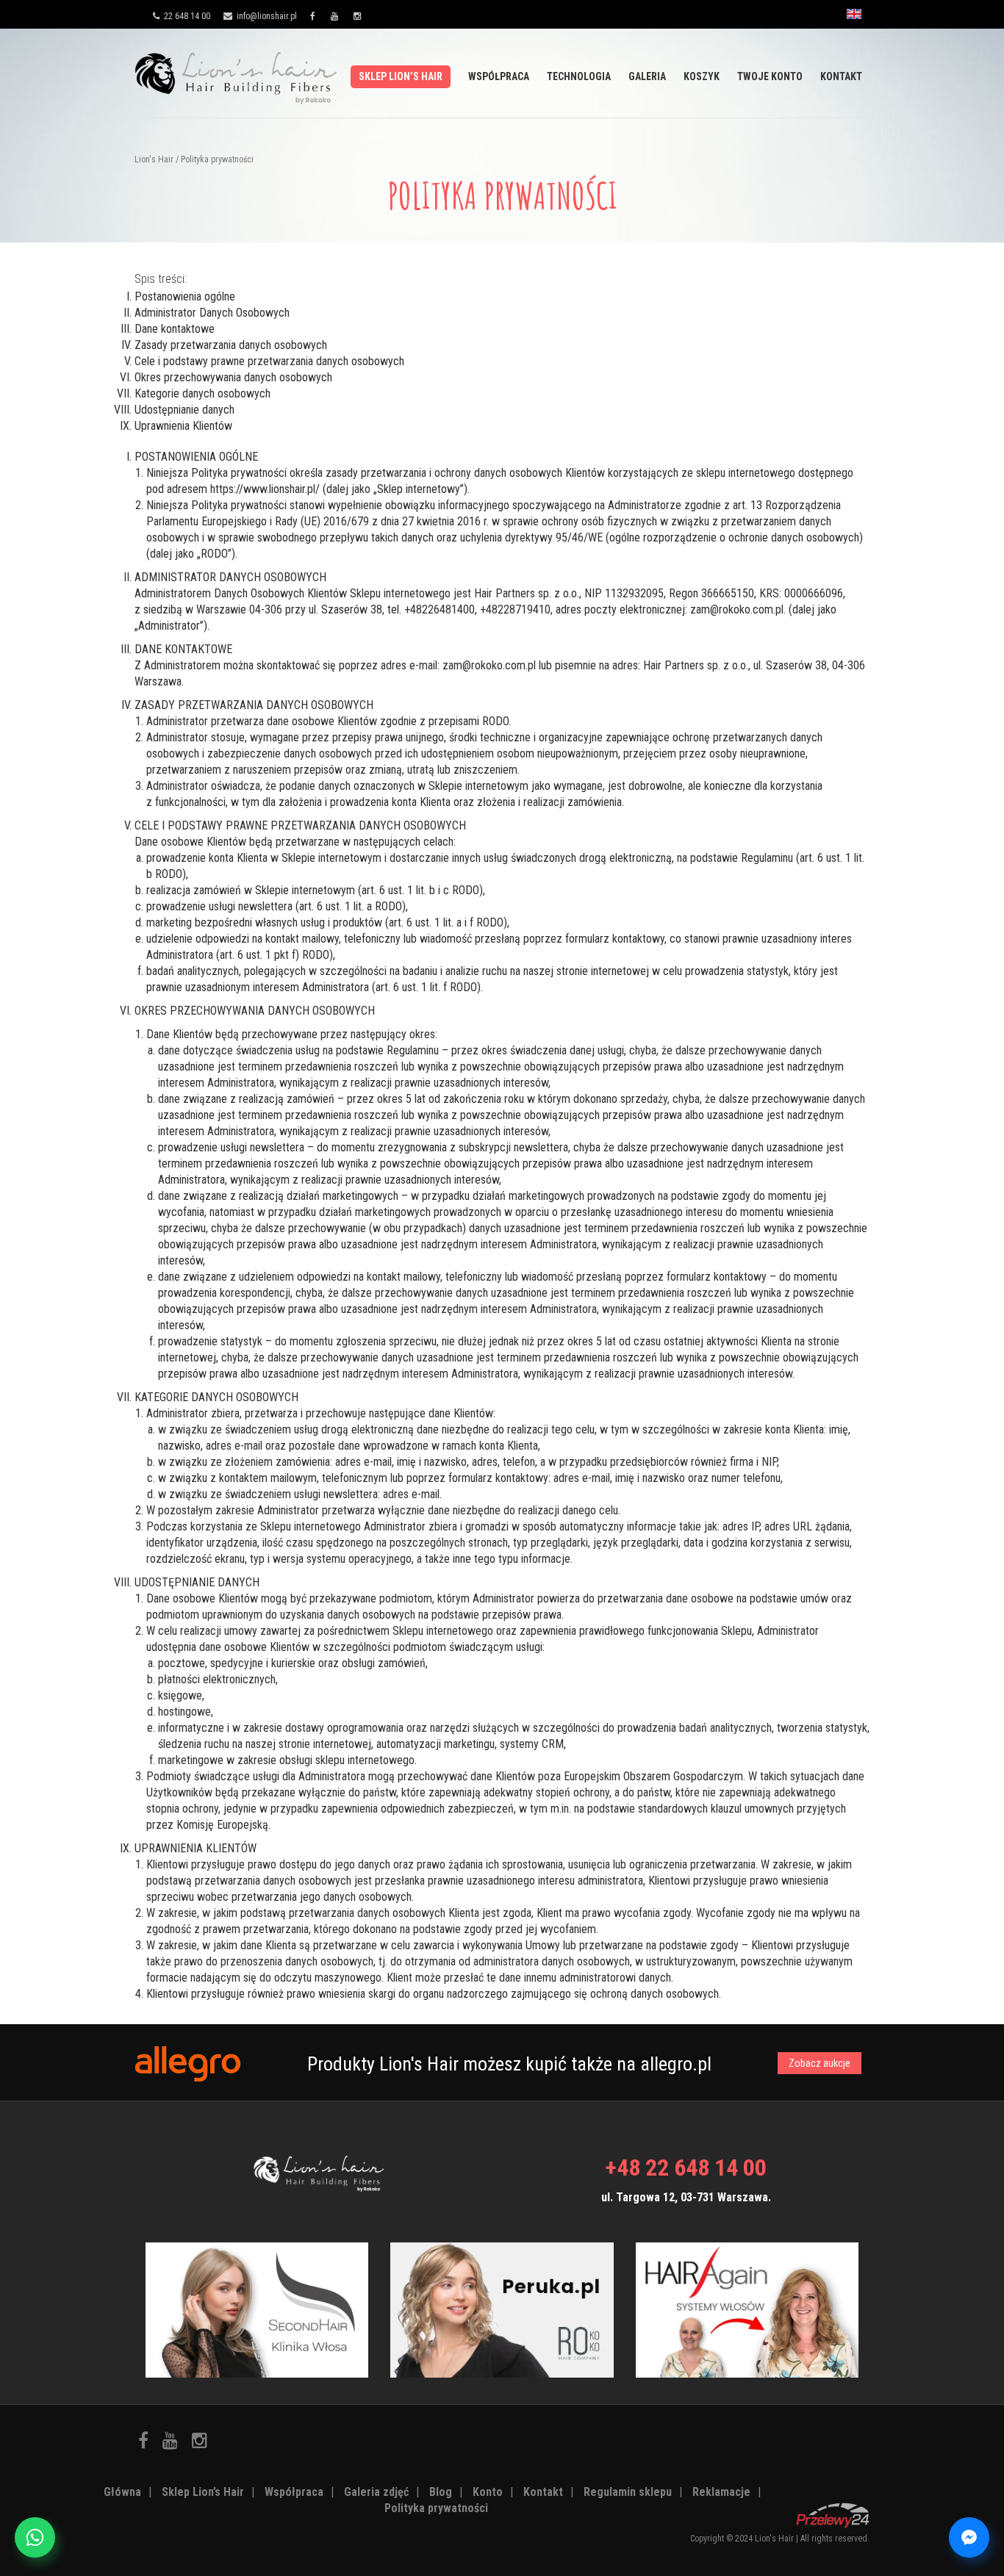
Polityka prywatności (436, 2508)
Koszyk (702, 76)
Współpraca (499, 76)
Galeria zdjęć (376, 2492)
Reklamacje (721, 2492)
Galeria (647, 76)
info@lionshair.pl (266, 16)
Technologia (579, 76)
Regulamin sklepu (628, 2492)
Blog (441, 2492)
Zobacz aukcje (820, 2063)
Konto (488, 2492)
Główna (122, 2492)
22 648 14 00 (186, 16)
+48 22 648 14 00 (686, 2167)
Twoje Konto (770, 76)
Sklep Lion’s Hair (401, 76)
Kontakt (841, 76)
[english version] (854, 18)
